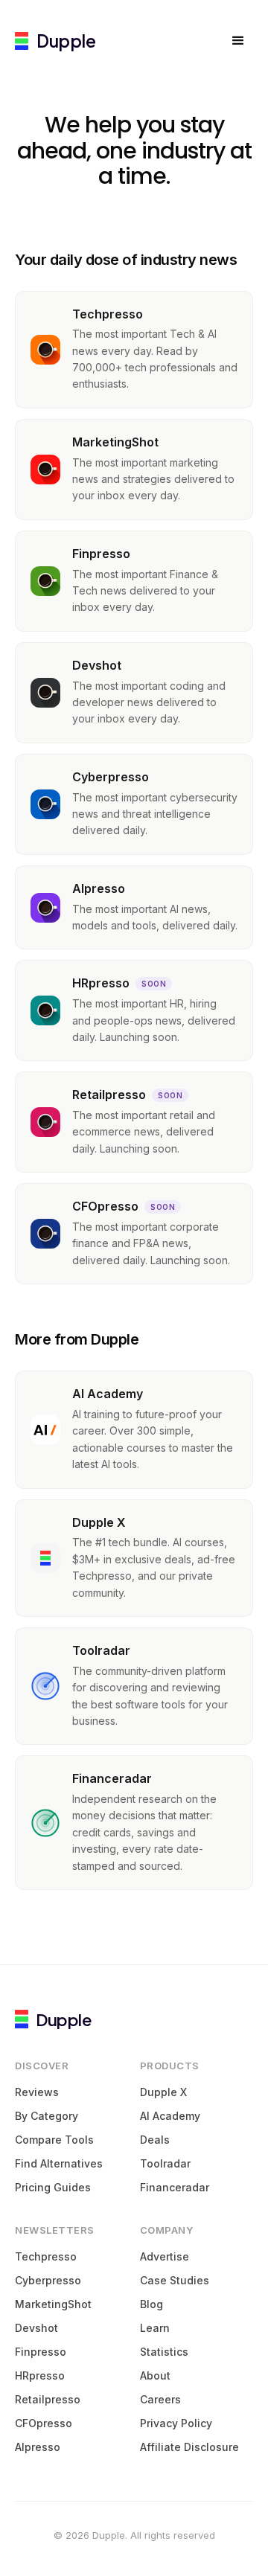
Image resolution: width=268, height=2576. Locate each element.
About (155, 2375)
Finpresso (41, 2352)
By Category (47, 2116)
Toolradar (165, 2163)
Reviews (37, 2092)
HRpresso (40, 2375)
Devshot (36, 2328)
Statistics (164, 2352)
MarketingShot (53, 2304)
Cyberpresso (48, 2280)
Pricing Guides (53, 2187)
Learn (155, 2328)
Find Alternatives (59, 2163)
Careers (160, 2399)
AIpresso (38, 2447)
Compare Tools (54, 2140)
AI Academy (170, 2116)
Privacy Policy (176, 2423)
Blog (151, 2304)
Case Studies (175, 2280)
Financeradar (175, 2187)
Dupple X (163, 2092)
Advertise (165, 2256)
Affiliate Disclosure (189, 2447)
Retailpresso (48, 2399)
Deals (155, 2140)
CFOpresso (44, 2423)
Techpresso (46, 2256)
